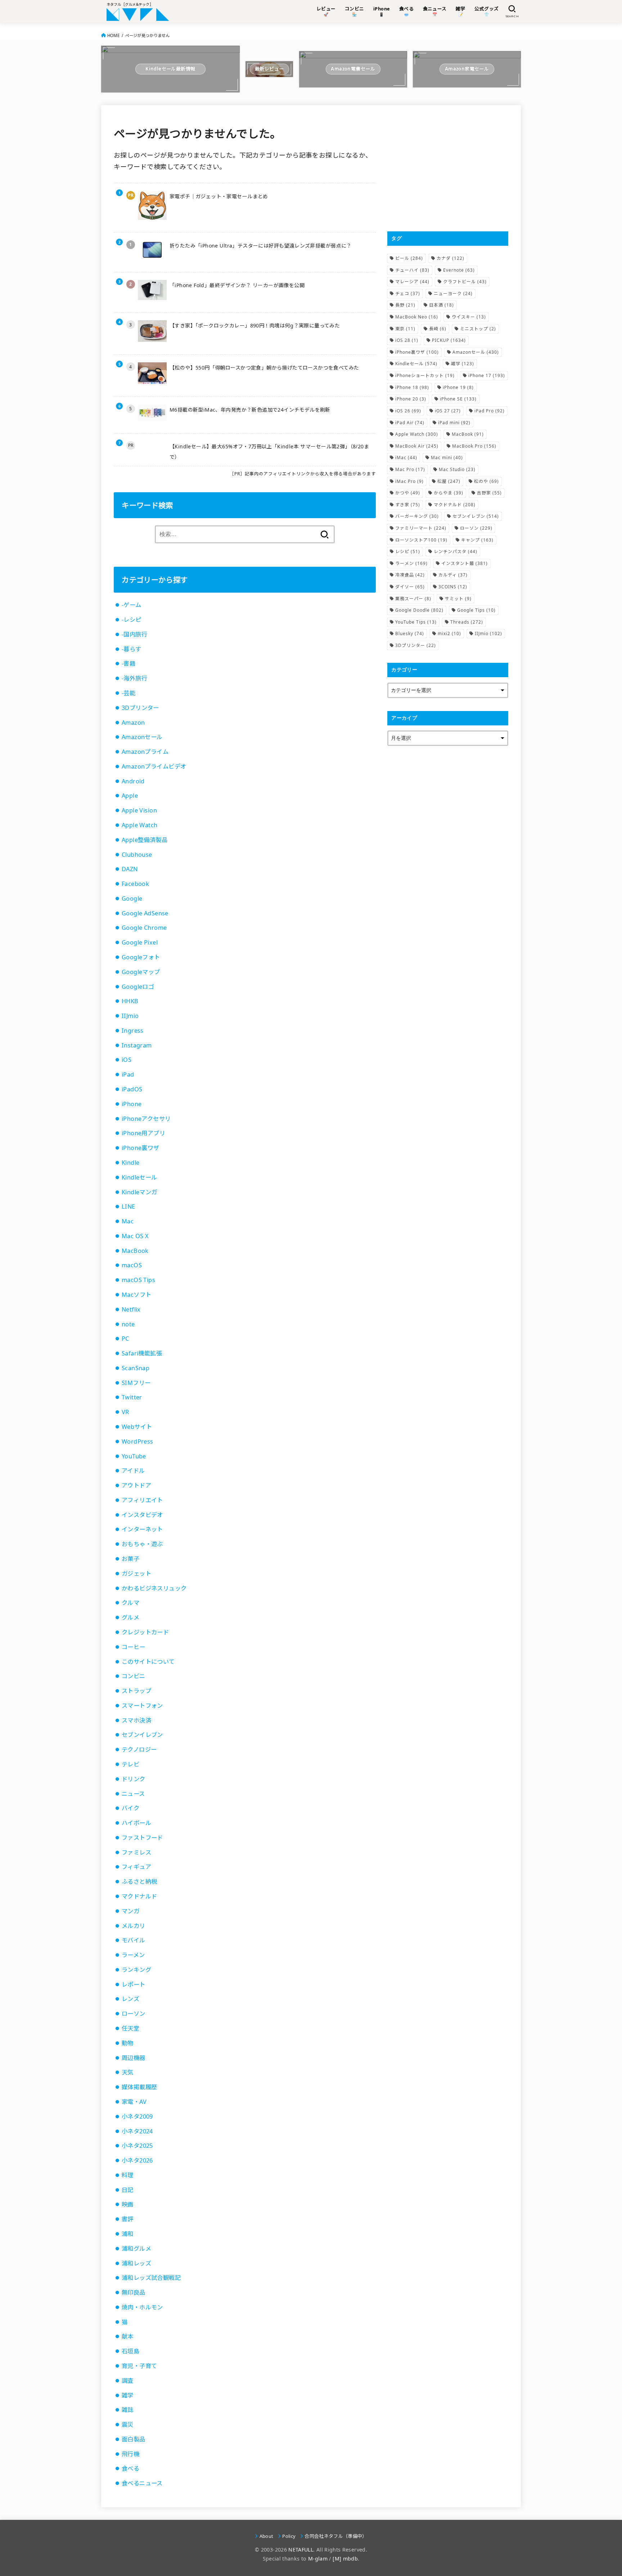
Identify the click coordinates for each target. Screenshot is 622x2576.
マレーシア (412, 282)
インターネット (142, 1529)
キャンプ (477, 540)
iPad (128, 1074)
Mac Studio (457, 469)
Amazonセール (142, 737)
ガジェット (136, 1574)
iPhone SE (458, 399)
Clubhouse (137, 855)
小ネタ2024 (137, 2131)
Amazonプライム (145, 752)
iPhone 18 (412, 387)
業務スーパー (413, 599)
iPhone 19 (458, 387)
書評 (128, 2219)
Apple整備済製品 (145, 840)
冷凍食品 (410, 575)
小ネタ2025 (137, 2146)
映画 (128, 2204)
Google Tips (476, 610)
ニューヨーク (453, 293)
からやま (449, 493)
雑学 (128, 2395)
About (266, 2536)
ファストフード (142, 1838)
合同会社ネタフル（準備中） (336, 2536)
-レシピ (132, 620)
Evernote (459, 270)
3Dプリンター (140, 708)
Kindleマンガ (139, 1192)
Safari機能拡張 (142, 1353)
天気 (128, 2072)
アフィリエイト (142, 1500)
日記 (128, 2190)
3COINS (453, 587)
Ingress (133, 1031)
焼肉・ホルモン (142, 2307)
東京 (405, 329)
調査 (128, 2381)
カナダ (450, 258)
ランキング (136, 1970)
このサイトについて (148, 1662)
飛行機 (130, 2454)
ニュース (133, 1794)
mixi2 (449, 633)
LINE (129, 1206)
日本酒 (441, 305)
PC (125, 1339)
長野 (405, 305)
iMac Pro (409, 481)
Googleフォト (141, 957)
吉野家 (489, 493)
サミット (458, 599)
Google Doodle (419, 610)
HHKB (130, 1001)
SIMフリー (136, 1383)
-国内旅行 (134, 634)
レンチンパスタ (456, 551)
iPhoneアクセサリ (146, 1119)
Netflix (131, 1309)
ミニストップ (478, 329)
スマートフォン (142, 1706)
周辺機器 (134, 2058)
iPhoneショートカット (425, 375)
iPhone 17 (487, 375)
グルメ (130, 1617)
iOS (127, 1060)
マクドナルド (139, 1896)
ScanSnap (136, 1368)
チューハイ (412, 270)
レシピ (408, 551)
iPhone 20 (411, 399)
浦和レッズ (136, 2263)
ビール (409, 258)
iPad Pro (490, 411)
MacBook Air (417, 446)
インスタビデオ (142, 1515)
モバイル (134, 1940)
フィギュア (136, 1867)
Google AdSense (145, 913)
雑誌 (128, 2410)
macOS (132, 1265)
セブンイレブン (142, 1735)
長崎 (438, 329)
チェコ (408, 293)
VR (125, 1412)
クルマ (130, 1603)
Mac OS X (135, 1236)
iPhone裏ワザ (141, 1148)
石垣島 (130, 2351)
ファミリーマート (421, 528)
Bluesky (410, 633)
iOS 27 (448, 411)
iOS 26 (408, 411)
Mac (128, 1221)
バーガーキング (417, 516)
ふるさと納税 (139, 1882)
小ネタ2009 (137, 2117)
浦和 (128, 2234)
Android (133, 781)
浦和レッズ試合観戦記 (151, 2278)
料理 (128, 2175)
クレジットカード (145, 1632)
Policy (289, 2536)
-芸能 (129, 693)
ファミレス (136, 1852)
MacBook (135, 1251)
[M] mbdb (345, 2559)
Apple (130, 796)
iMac (406, 458)
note (128, 1324)
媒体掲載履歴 (139, 2087)
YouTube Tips (416, 622)
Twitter (132, 1397)
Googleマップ (141, 972)
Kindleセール (139, 1177)
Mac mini (447, 458)
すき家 (408, 505)
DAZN (130, 869)
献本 (128, 2336)
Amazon (133, 723)
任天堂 (130, 2028)
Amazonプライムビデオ (154, 766)
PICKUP (449, 340)
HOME (113, 35)
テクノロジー (139, 1749)
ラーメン (133, 1955)
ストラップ (136, 1691)
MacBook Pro (474, 446)
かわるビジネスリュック (154, 1588)
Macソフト (136, 1295)
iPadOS (132, 1089)
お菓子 (130, 1559)
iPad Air (410, 423)
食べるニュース (142, 2483)
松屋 (449, 481)
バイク (130, 1808)
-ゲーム (132, 605)
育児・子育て (139, 2366)
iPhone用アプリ (143, 1133)
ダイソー (410, 587)
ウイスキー (469, 317)
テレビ (130, 1764)
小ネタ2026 (137, 2160)
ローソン (134, 2014)
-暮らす (132, 649)
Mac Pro (410, 469)
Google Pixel (140, 942)
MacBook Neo (417, 317)
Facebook (135, 884)
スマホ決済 (136, 1720)
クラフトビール (465, 282)
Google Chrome (144, 928)
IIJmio (130, 1016)
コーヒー (134, 1647)
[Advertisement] (448, 168)
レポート (134, 1984)
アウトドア (136, 1485)
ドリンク (134, 1779)
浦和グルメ (136, 2249)
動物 (128, 2043)
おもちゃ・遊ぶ (142, 1544)
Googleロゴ (138, 987)
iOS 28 (407, 340)
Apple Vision (139, 810)
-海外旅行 (134, 678)
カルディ (453, 575)
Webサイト (137, 1427)
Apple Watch (140, 825)
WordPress (138, 1441)
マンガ (130, 1911)
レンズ (130, 1999)
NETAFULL (301, 2550)
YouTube (134, 1456)
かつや (408, 493)
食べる (130, 2468)
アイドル (133, 1471)
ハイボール (136, 1823)
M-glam (318, 2559)
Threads (467, 622)
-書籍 (129, 664)
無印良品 (134, 2292)
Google (132, 898)
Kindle (130, 1163)
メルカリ (134, 1926)
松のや (486, 481)
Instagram (137, 1045)
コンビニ (134, 1676)
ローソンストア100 (421, 540)
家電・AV (134, 2102)
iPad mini (454, 423)
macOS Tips (138, 1280)
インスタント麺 (465, 563)
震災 (128, 2425)
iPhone (132, 1104)
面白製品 (134, 2439)
